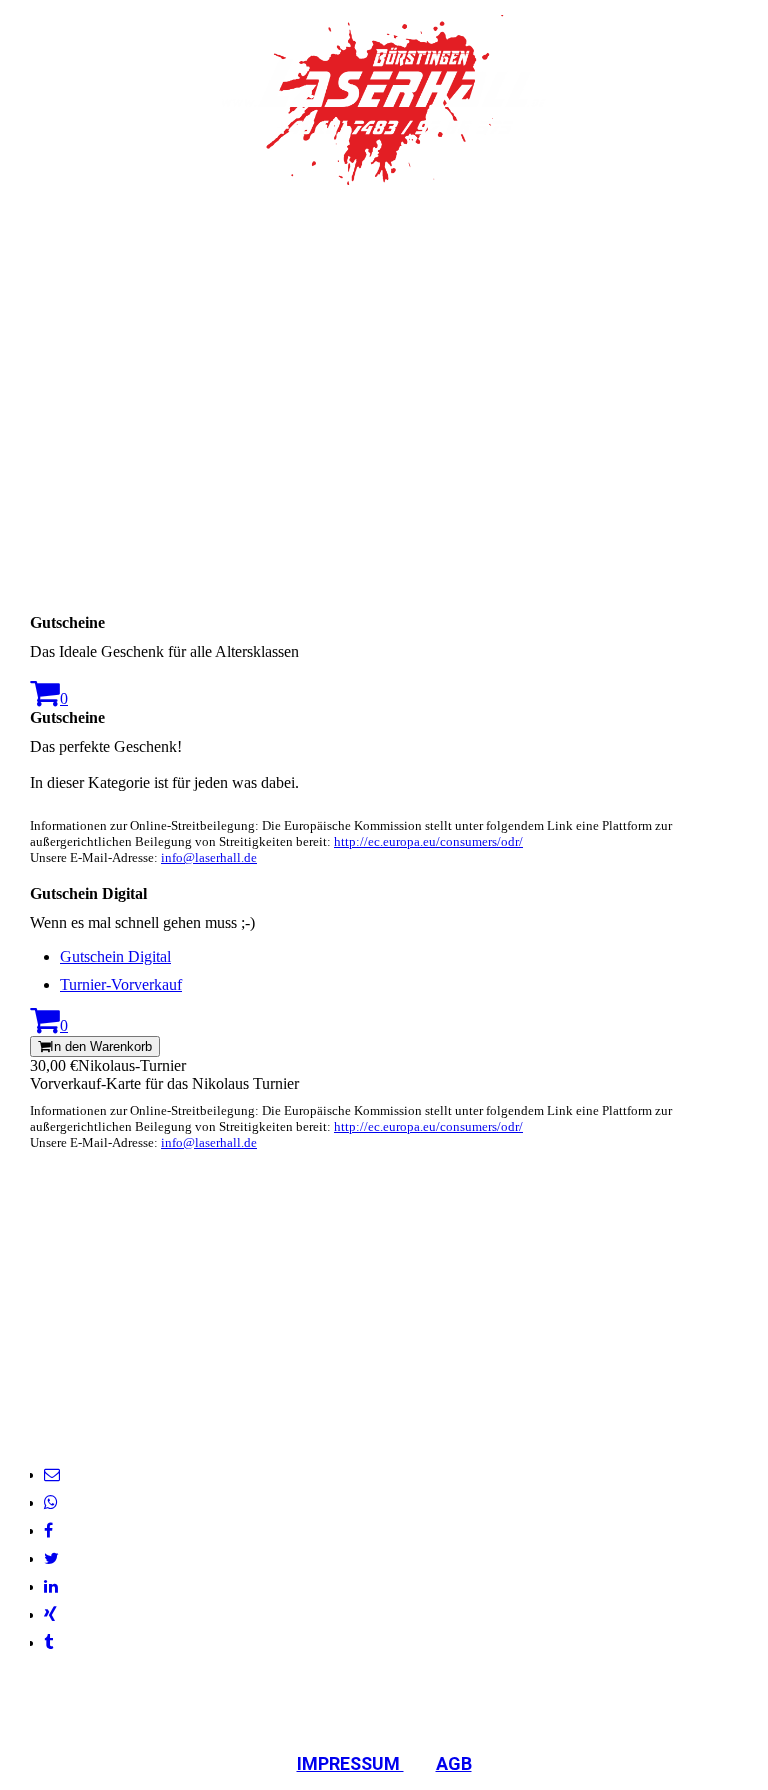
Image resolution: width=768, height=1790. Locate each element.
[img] (384, 100)
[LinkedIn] (51, 1586)
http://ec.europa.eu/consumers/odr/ (428, 841)
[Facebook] (48, 1530)
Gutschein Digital (115, 956)
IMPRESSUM (350, 1763)
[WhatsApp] (51, 1502)
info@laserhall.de (209, 857)
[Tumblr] (48, 1642)
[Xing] (50, 1614)
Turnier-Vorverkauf (121, 984)
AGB (454, 1763)
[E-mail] (52, 1474)
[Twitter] (51, 1558)
